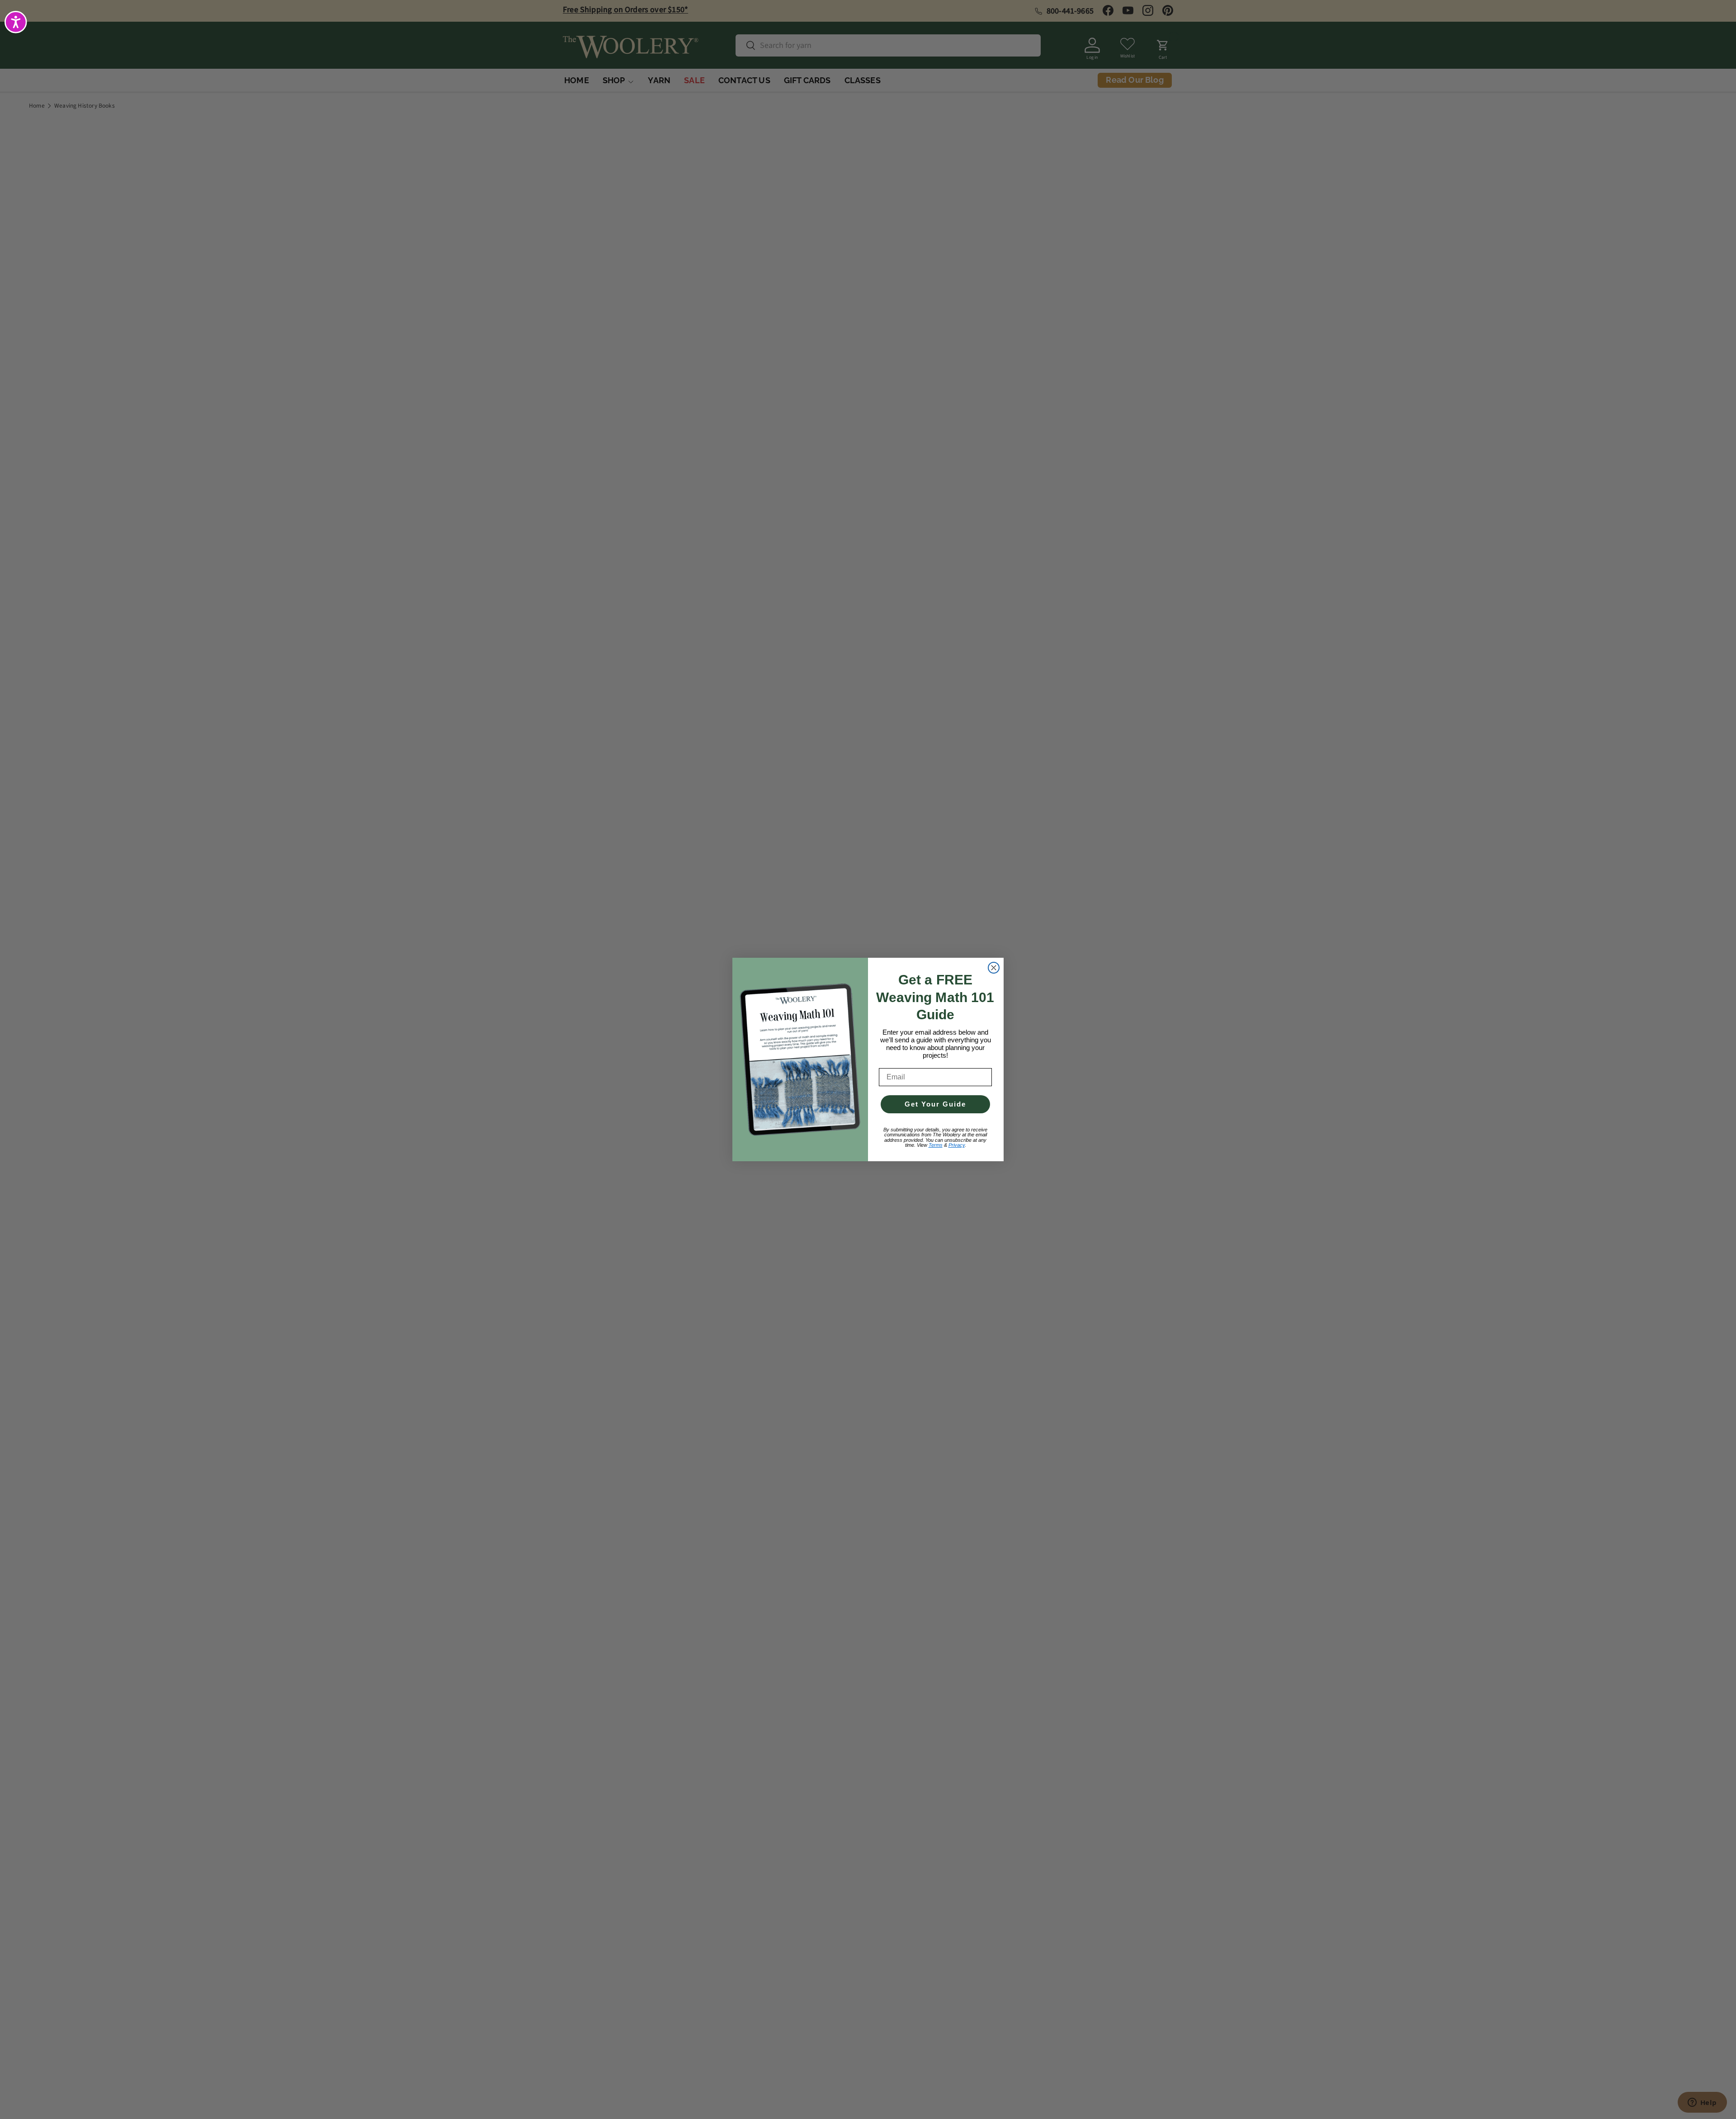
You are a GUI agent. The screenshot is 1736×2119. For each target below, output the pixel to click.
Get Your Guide (935, 1104)
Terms (936, 1145)
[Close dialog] (994, 968)
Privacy (957, 1145)
